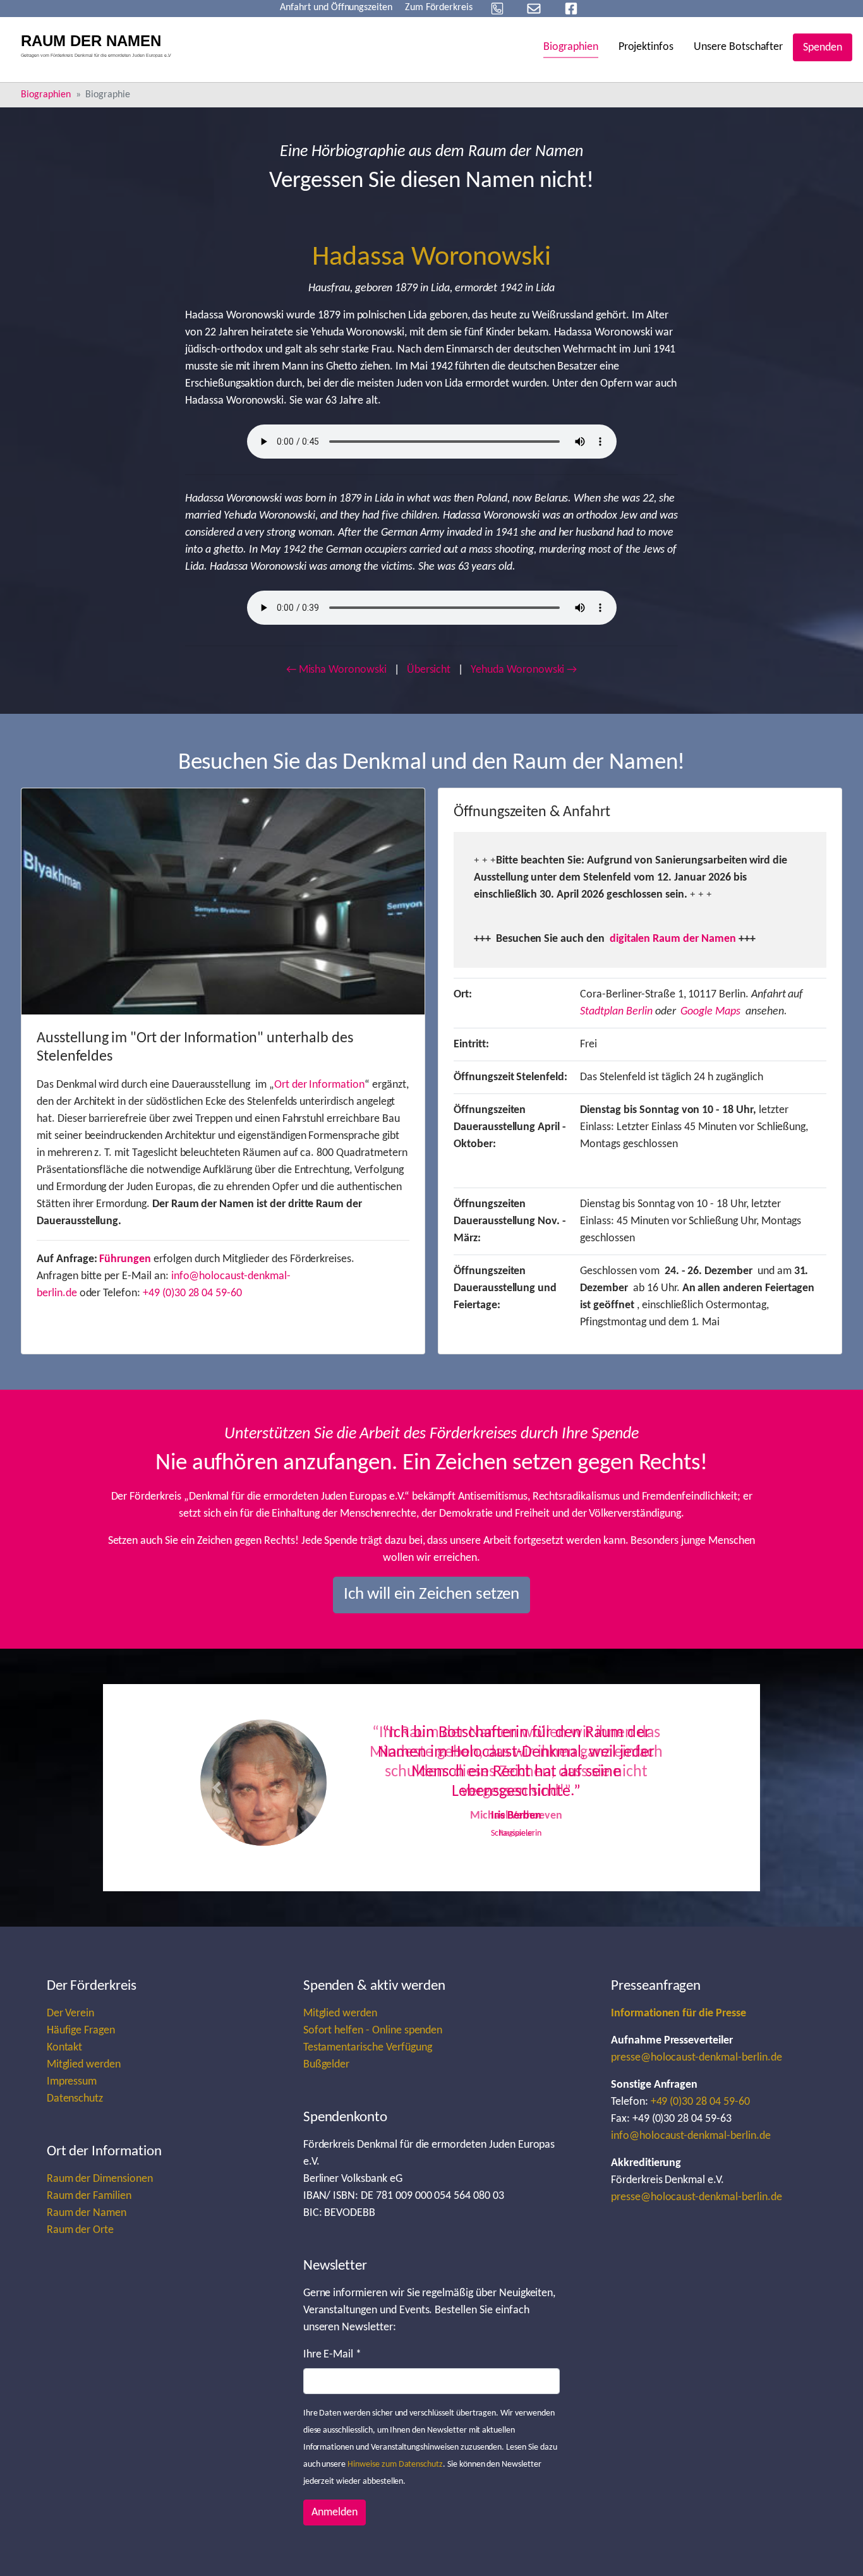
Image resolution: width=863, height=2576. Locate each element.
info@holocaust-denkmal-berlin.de (691, 2136)
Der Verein (71, 2013)
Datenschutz (75, 2099)
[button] (217, 1788)
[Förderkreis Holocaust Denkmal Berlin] (100, 47)
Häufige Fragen (81, 2031)
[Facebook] (571, 9)
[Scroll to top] (833, 2546)
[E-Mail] (534, 9)
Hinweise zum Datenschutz (395, 2465)
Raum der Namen (87, 2213)
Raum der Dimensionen (100, 2179)
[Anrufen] (497, 9)
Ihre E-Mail (332, 2355)
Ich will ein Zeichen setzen (432, 1595)
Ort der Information (319, 1085)
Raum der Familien (89, 2196)
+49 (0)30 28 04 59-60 (192, 1293)
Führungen (125, 1259)
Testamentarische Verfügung (368, 2048)
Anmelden (335, 2513)
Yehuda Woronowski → (524, 670)
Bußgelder (327, 2065)
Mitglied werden (84, 2065)
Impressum (72, 2082)
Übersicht (429, 670)
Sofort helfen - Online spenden (373, 2031)
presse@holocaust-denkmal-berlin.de (697, 2058)
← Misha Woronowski (336, 670)
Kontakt (65, 2048)
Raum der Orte (80, 2230)
